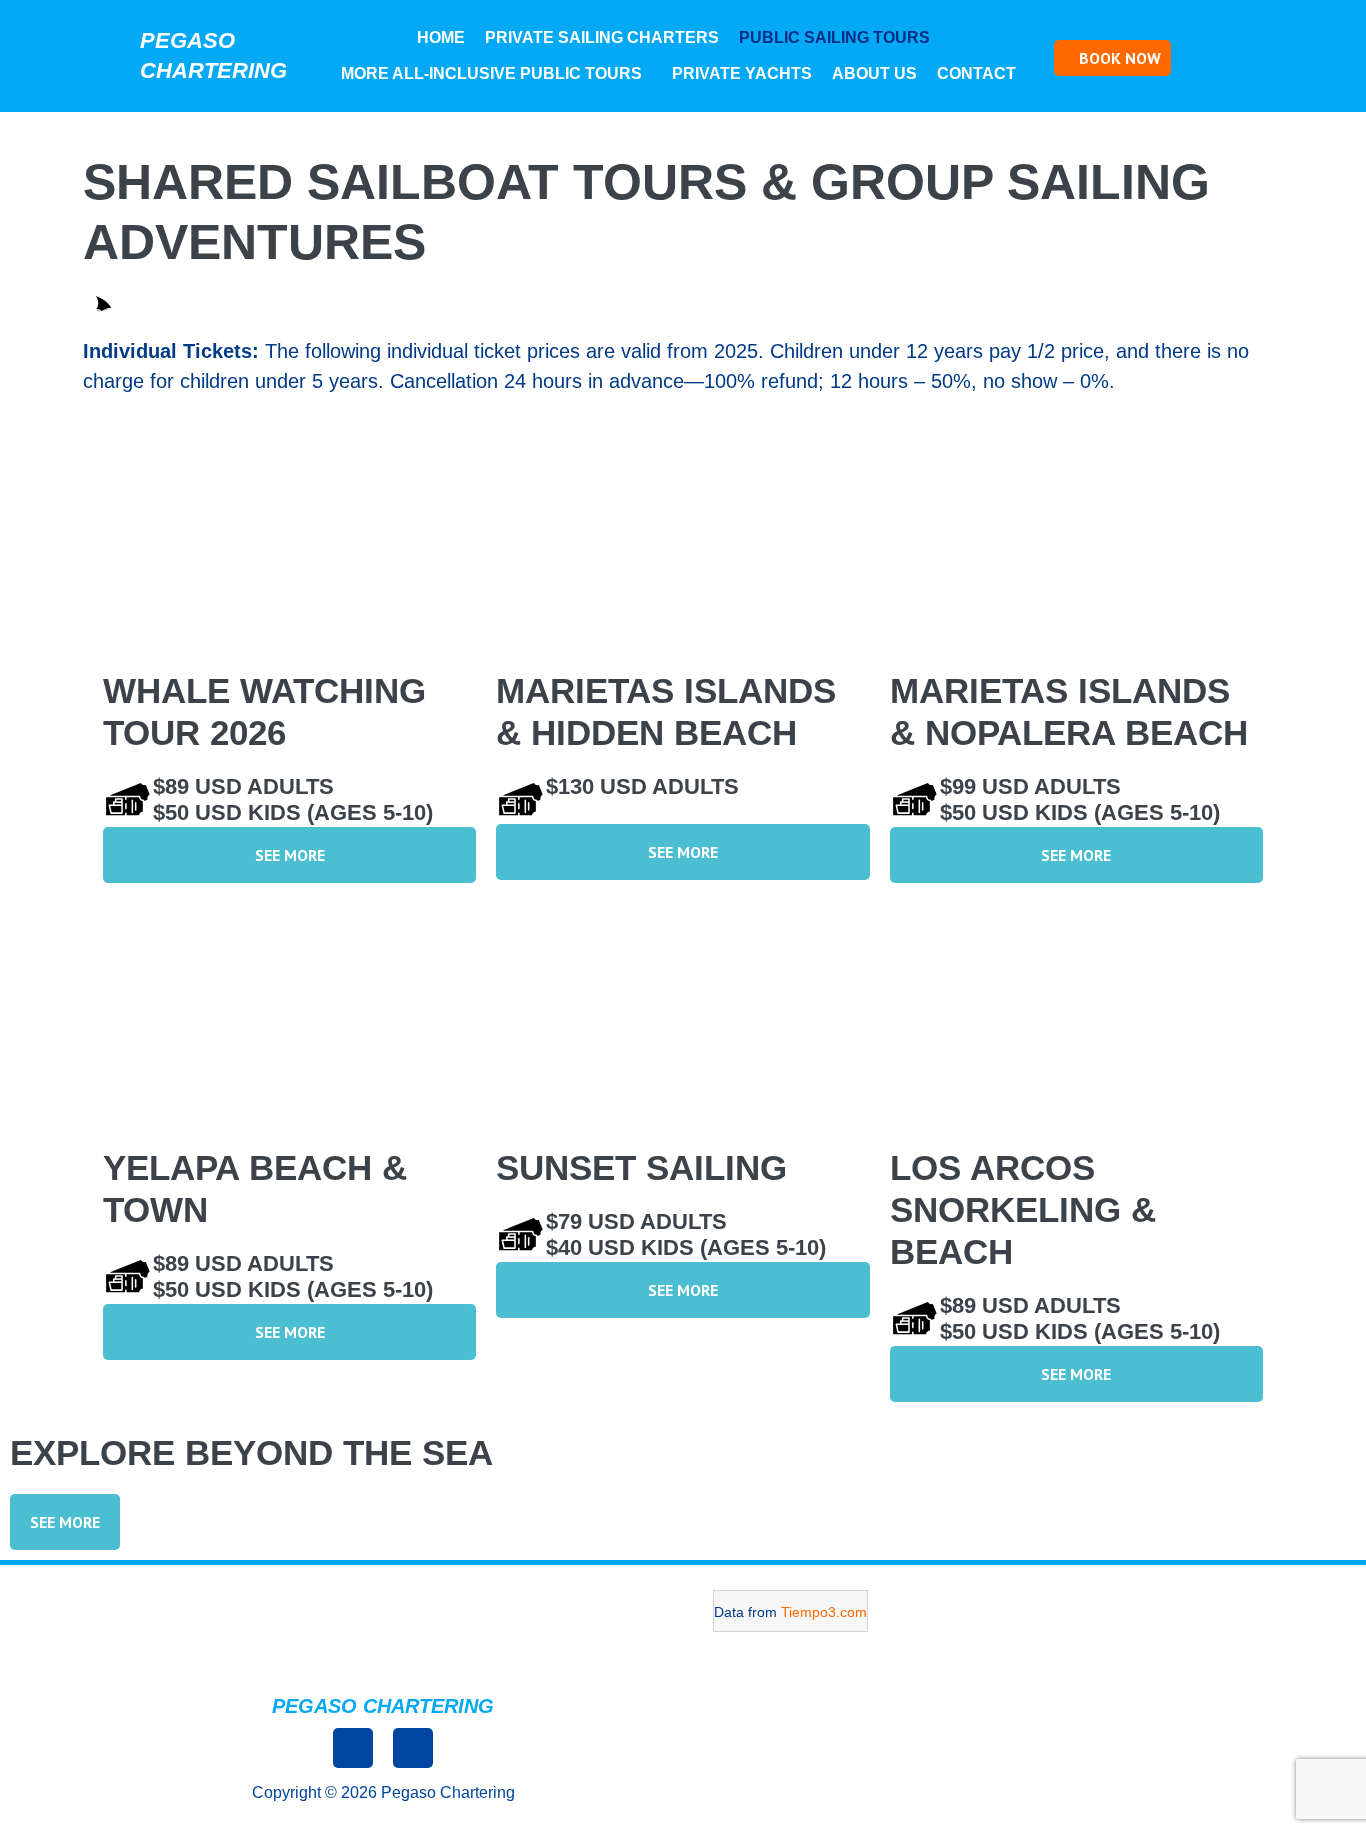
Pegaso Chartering (383, 1706)
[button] (839, 38)
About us (874, 73)
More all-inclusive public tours (491, 73)
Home (441, 37)
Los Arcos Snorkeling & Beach (1023, 1209)
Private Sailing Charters (602, 37)
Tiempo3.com (824, 1612)
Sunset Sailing (641, 1167)
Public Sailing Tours (834, 37)
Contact (976, 73)
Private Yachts (742, 73)
